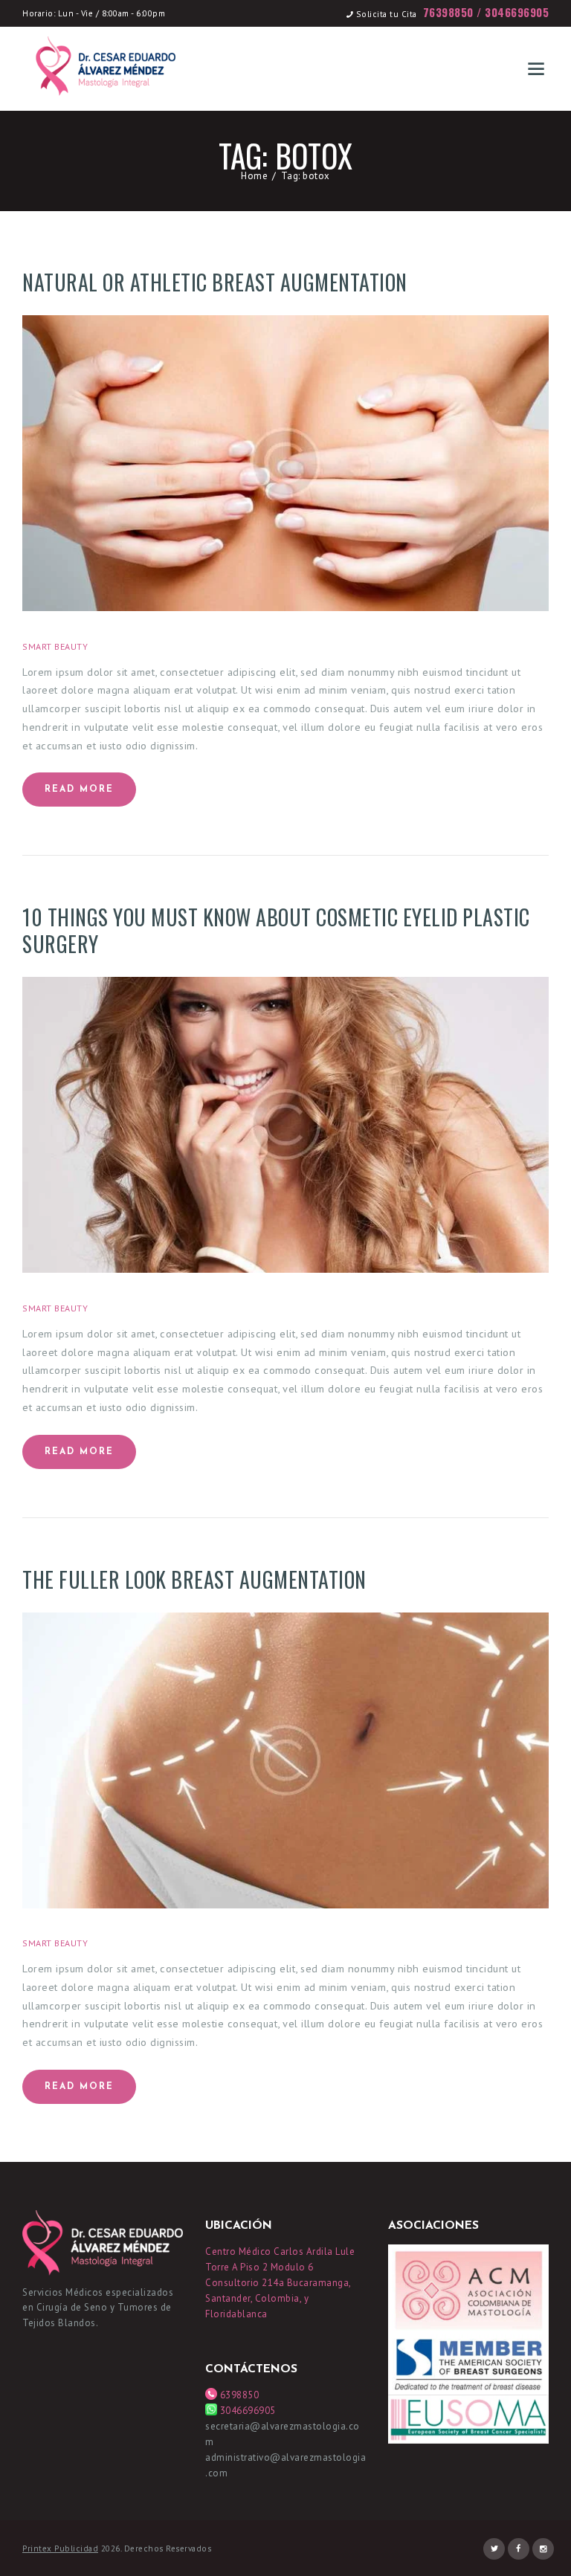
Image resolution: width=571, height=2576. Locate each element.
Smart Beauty (55, 646)
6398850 (238, 2395)
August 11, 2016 (139, 1943)
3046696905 (517, 12)
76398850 (448, 12)
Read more (79, 790)
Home (254, 176)
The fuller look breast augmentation (194, 1580)
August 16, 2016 (139, 1308)
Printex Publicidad (60, 2548)
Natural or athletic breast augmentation (215, 283)
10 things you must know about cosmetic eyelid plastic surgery (276, 931)
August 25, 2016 (139, 646)
